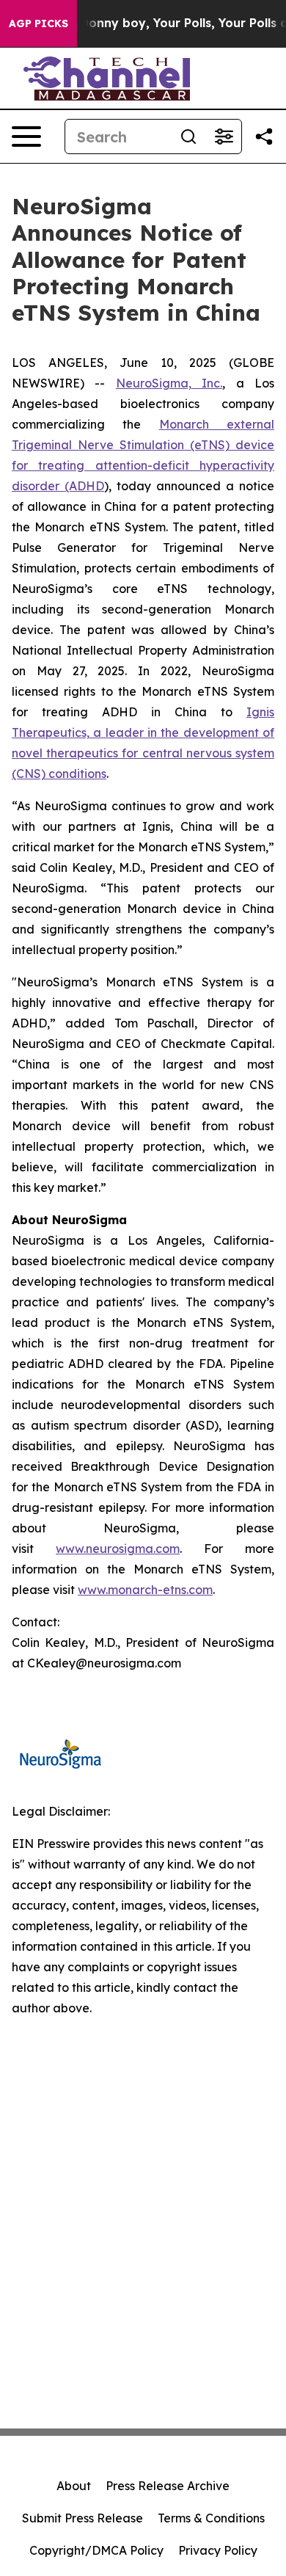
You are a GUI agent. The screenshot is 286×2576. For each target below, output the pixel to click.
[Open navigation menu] (26, 137)
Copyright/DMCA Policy (96, 2550)
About (74, 2486)
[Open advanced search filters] (224, 137)
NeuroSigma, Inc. (169, 383)
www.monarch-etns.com (145, 1590)
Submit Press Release (82, 2518)
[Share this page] (264, 137)
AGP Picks (38, 23)
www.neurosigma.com (118, 1549)
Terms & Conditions (211, 2518)
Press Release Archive (168, 2486)
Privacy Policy (218, 2550)
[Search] (188, 137)
